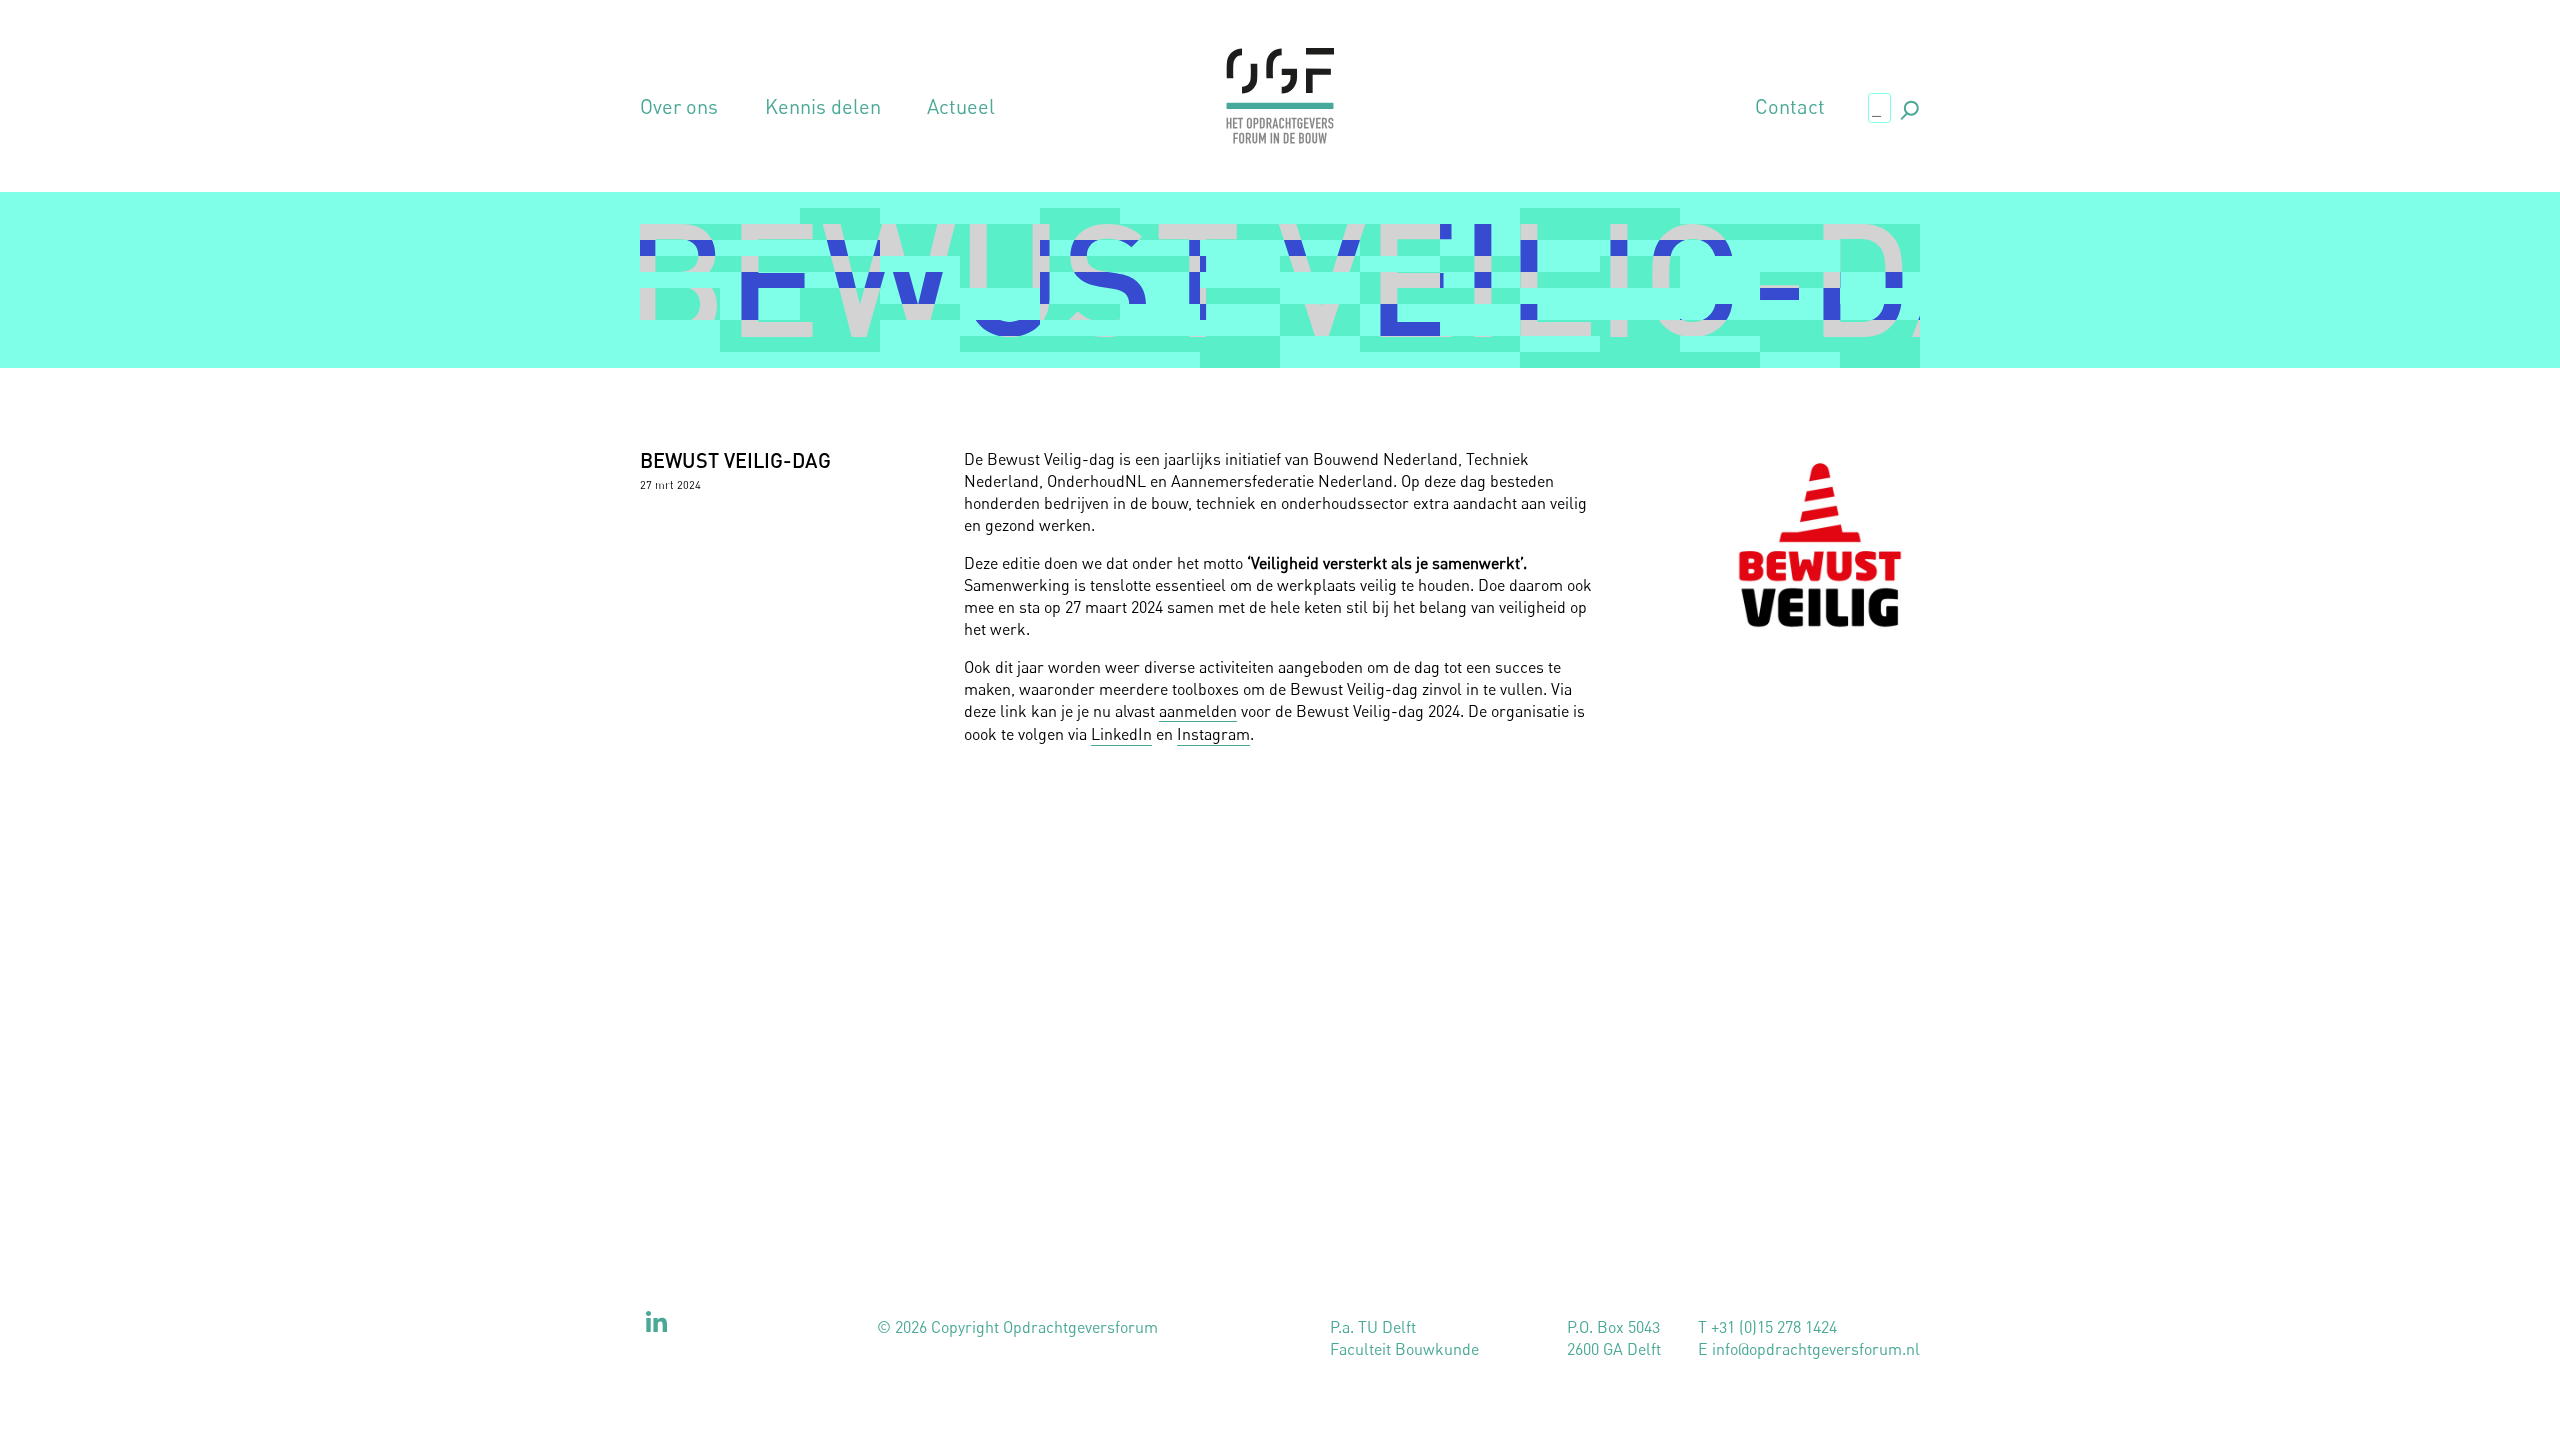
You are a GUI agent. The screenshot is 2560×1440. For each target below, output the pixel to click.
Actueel (961, 107)
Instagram (1213, 734)
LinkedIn (1121, 734)
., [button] (1908, 106)
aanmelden (1198, 711)
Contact (1790, 107)
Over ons (679, 107)
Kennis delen (823, 107)
